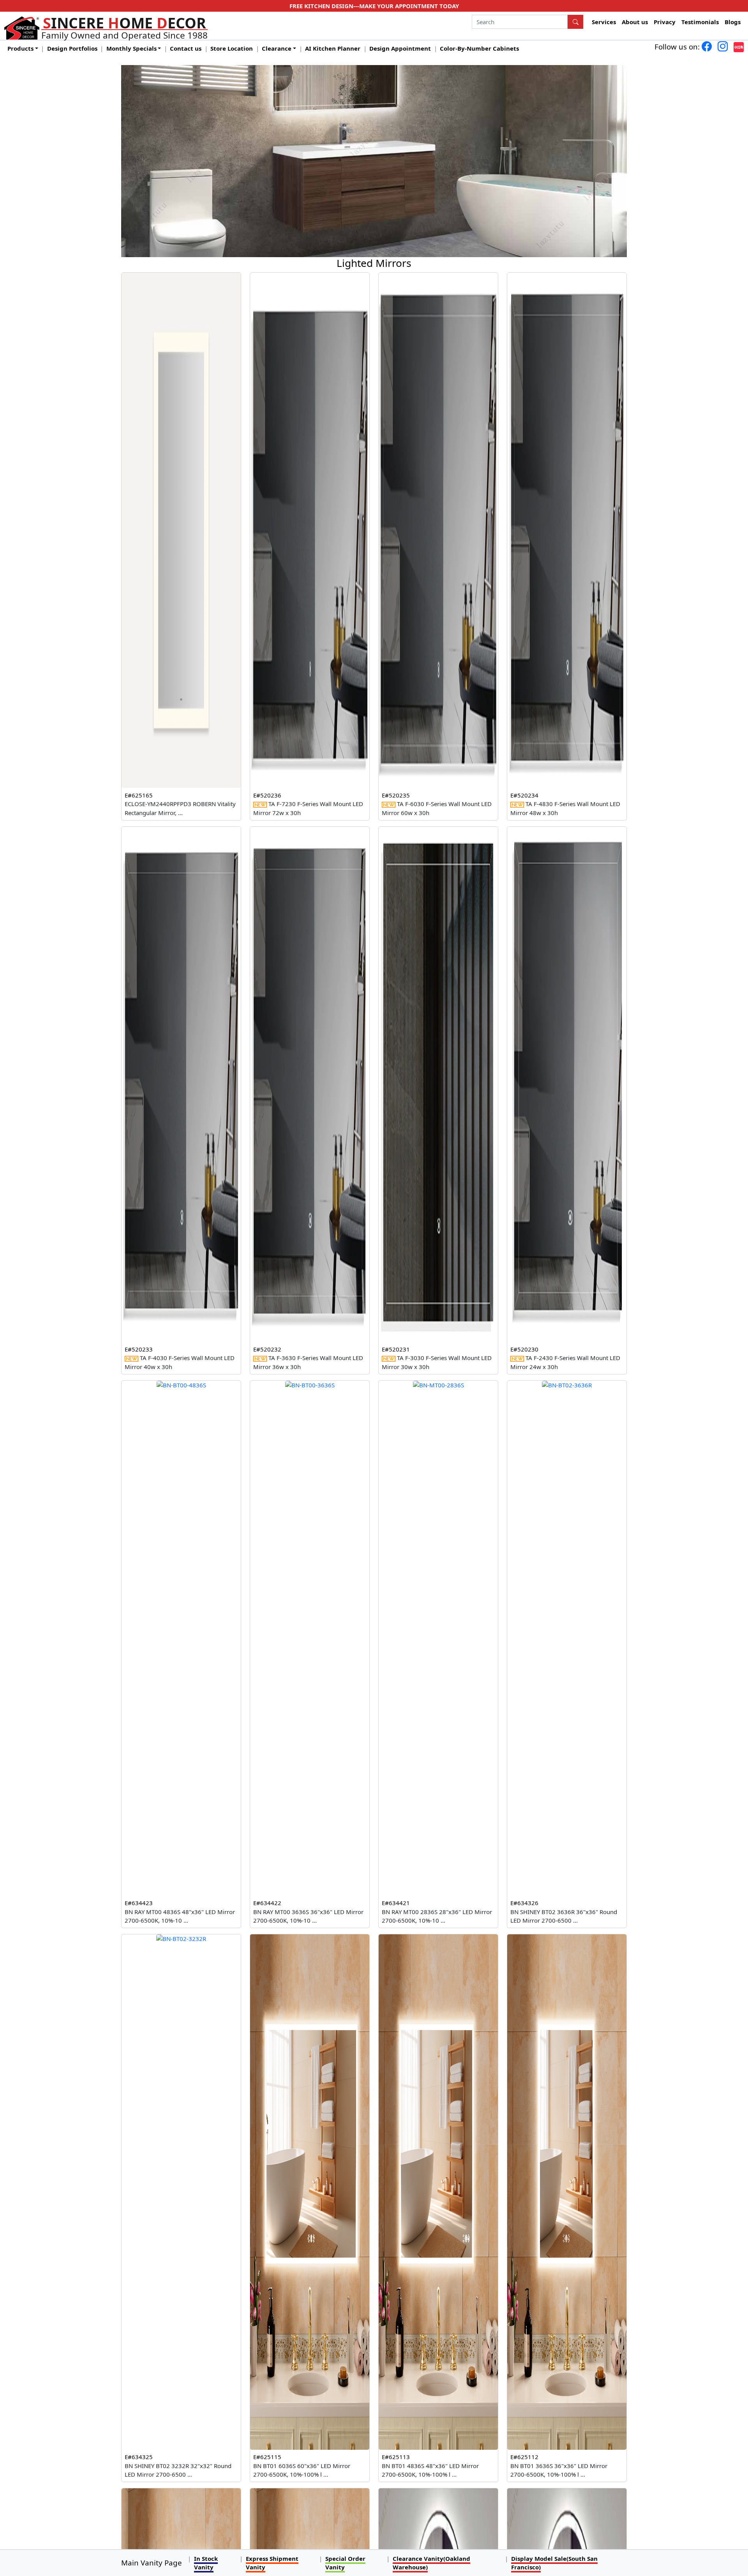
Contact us (186, 48)
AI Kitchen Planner (333, 48)
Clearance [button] (277, 48)
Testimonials (700, 22)
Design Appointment (400, 48)
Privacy (665, 22)
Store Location (232, 48)
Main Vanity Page (152, 2563)
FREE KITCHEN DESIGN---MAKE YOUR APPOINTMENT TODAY (374, 6)
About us (635, 22)
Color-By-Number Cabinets (479, 48)
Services (604, 22)
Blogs (733, 22)
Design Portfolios (72, 48)
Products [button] (20, 48)
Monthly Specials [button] (131, 48)
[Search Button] (575, 22)
